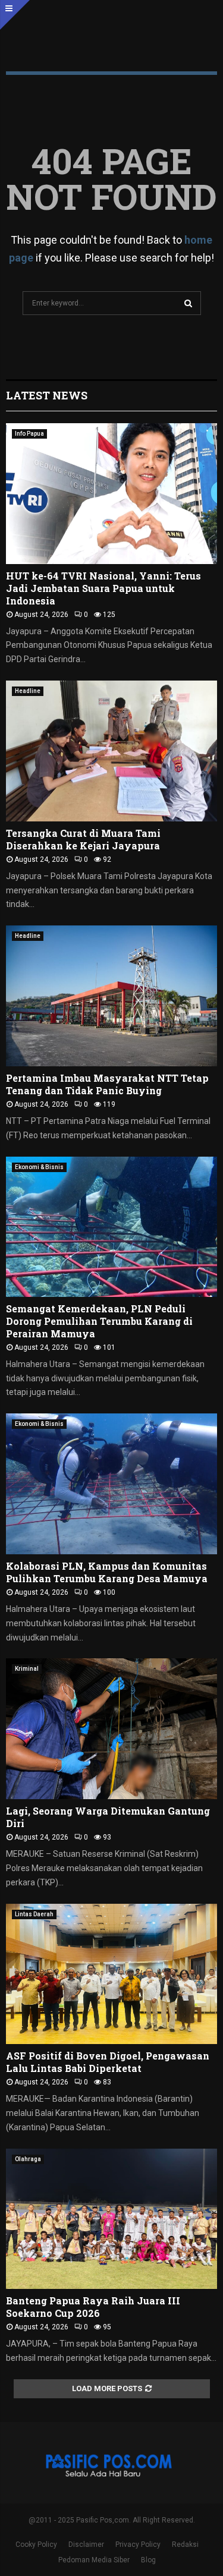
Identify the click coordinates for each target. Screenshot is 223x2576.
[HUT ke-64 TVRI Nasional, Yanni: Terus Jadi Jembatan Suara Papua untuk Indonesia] (111, 494)
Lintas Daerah (34, 1914)
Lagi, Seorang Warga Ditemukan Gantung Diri (108, 1817)
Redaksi (185, 2544)
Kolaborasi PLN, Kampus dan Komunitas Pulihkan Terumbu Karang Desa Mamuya (107, 1572)
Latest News (47, 395)
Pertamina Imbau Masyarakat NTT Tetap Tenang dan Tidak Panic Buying (107, 1084)
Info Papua (29, 434)
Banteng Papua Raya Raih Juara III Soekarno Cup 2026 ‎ (93, 2307)
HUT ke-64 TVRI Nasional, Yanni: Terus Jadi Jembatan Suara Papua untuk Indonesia (103, 588)
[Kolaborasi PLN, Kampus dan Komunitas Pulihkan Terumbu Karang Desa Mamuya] (111, 1484)
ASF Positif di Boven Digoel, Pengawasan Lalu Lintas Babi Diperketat (108, 2062)
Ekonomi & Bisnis (39, 1167)
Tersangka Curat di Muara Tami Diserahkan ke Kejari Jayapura (83, 839)
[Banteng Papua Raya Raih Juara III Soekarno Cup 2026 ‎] (111, 2219)
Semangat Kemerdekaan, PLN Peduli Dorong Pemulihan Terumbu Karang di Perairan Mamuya (99, 1321)
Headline (28, 691)
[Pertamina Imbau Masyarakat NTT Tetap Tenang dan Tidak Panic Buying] (111, 996)
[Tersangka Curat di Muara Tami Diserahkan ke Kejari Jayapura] (111, 751)
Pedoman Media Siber (94, 2560)
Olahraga (28, 2159)
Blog (148, 2560)
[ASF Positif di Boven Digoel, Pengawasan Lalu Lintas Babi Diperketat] (111, 1974)
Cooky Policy (36, 2544)
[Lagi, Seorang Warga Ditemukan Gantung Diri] (111, 1729)
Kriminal (27, 1669)
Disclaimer (86, 2544)
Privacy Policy (138, 2544)
